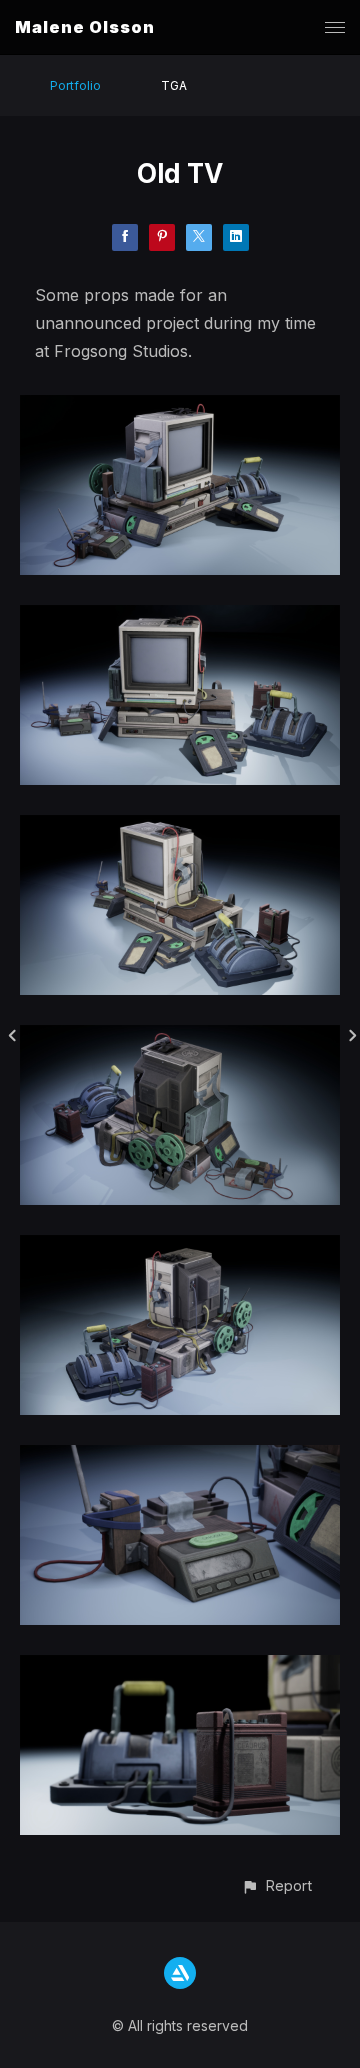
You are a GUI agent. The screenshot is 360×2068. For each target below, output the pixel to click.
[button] (276, 1885)
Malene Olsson (85, 27)
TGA (174, 85)
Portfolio (75, 85)
